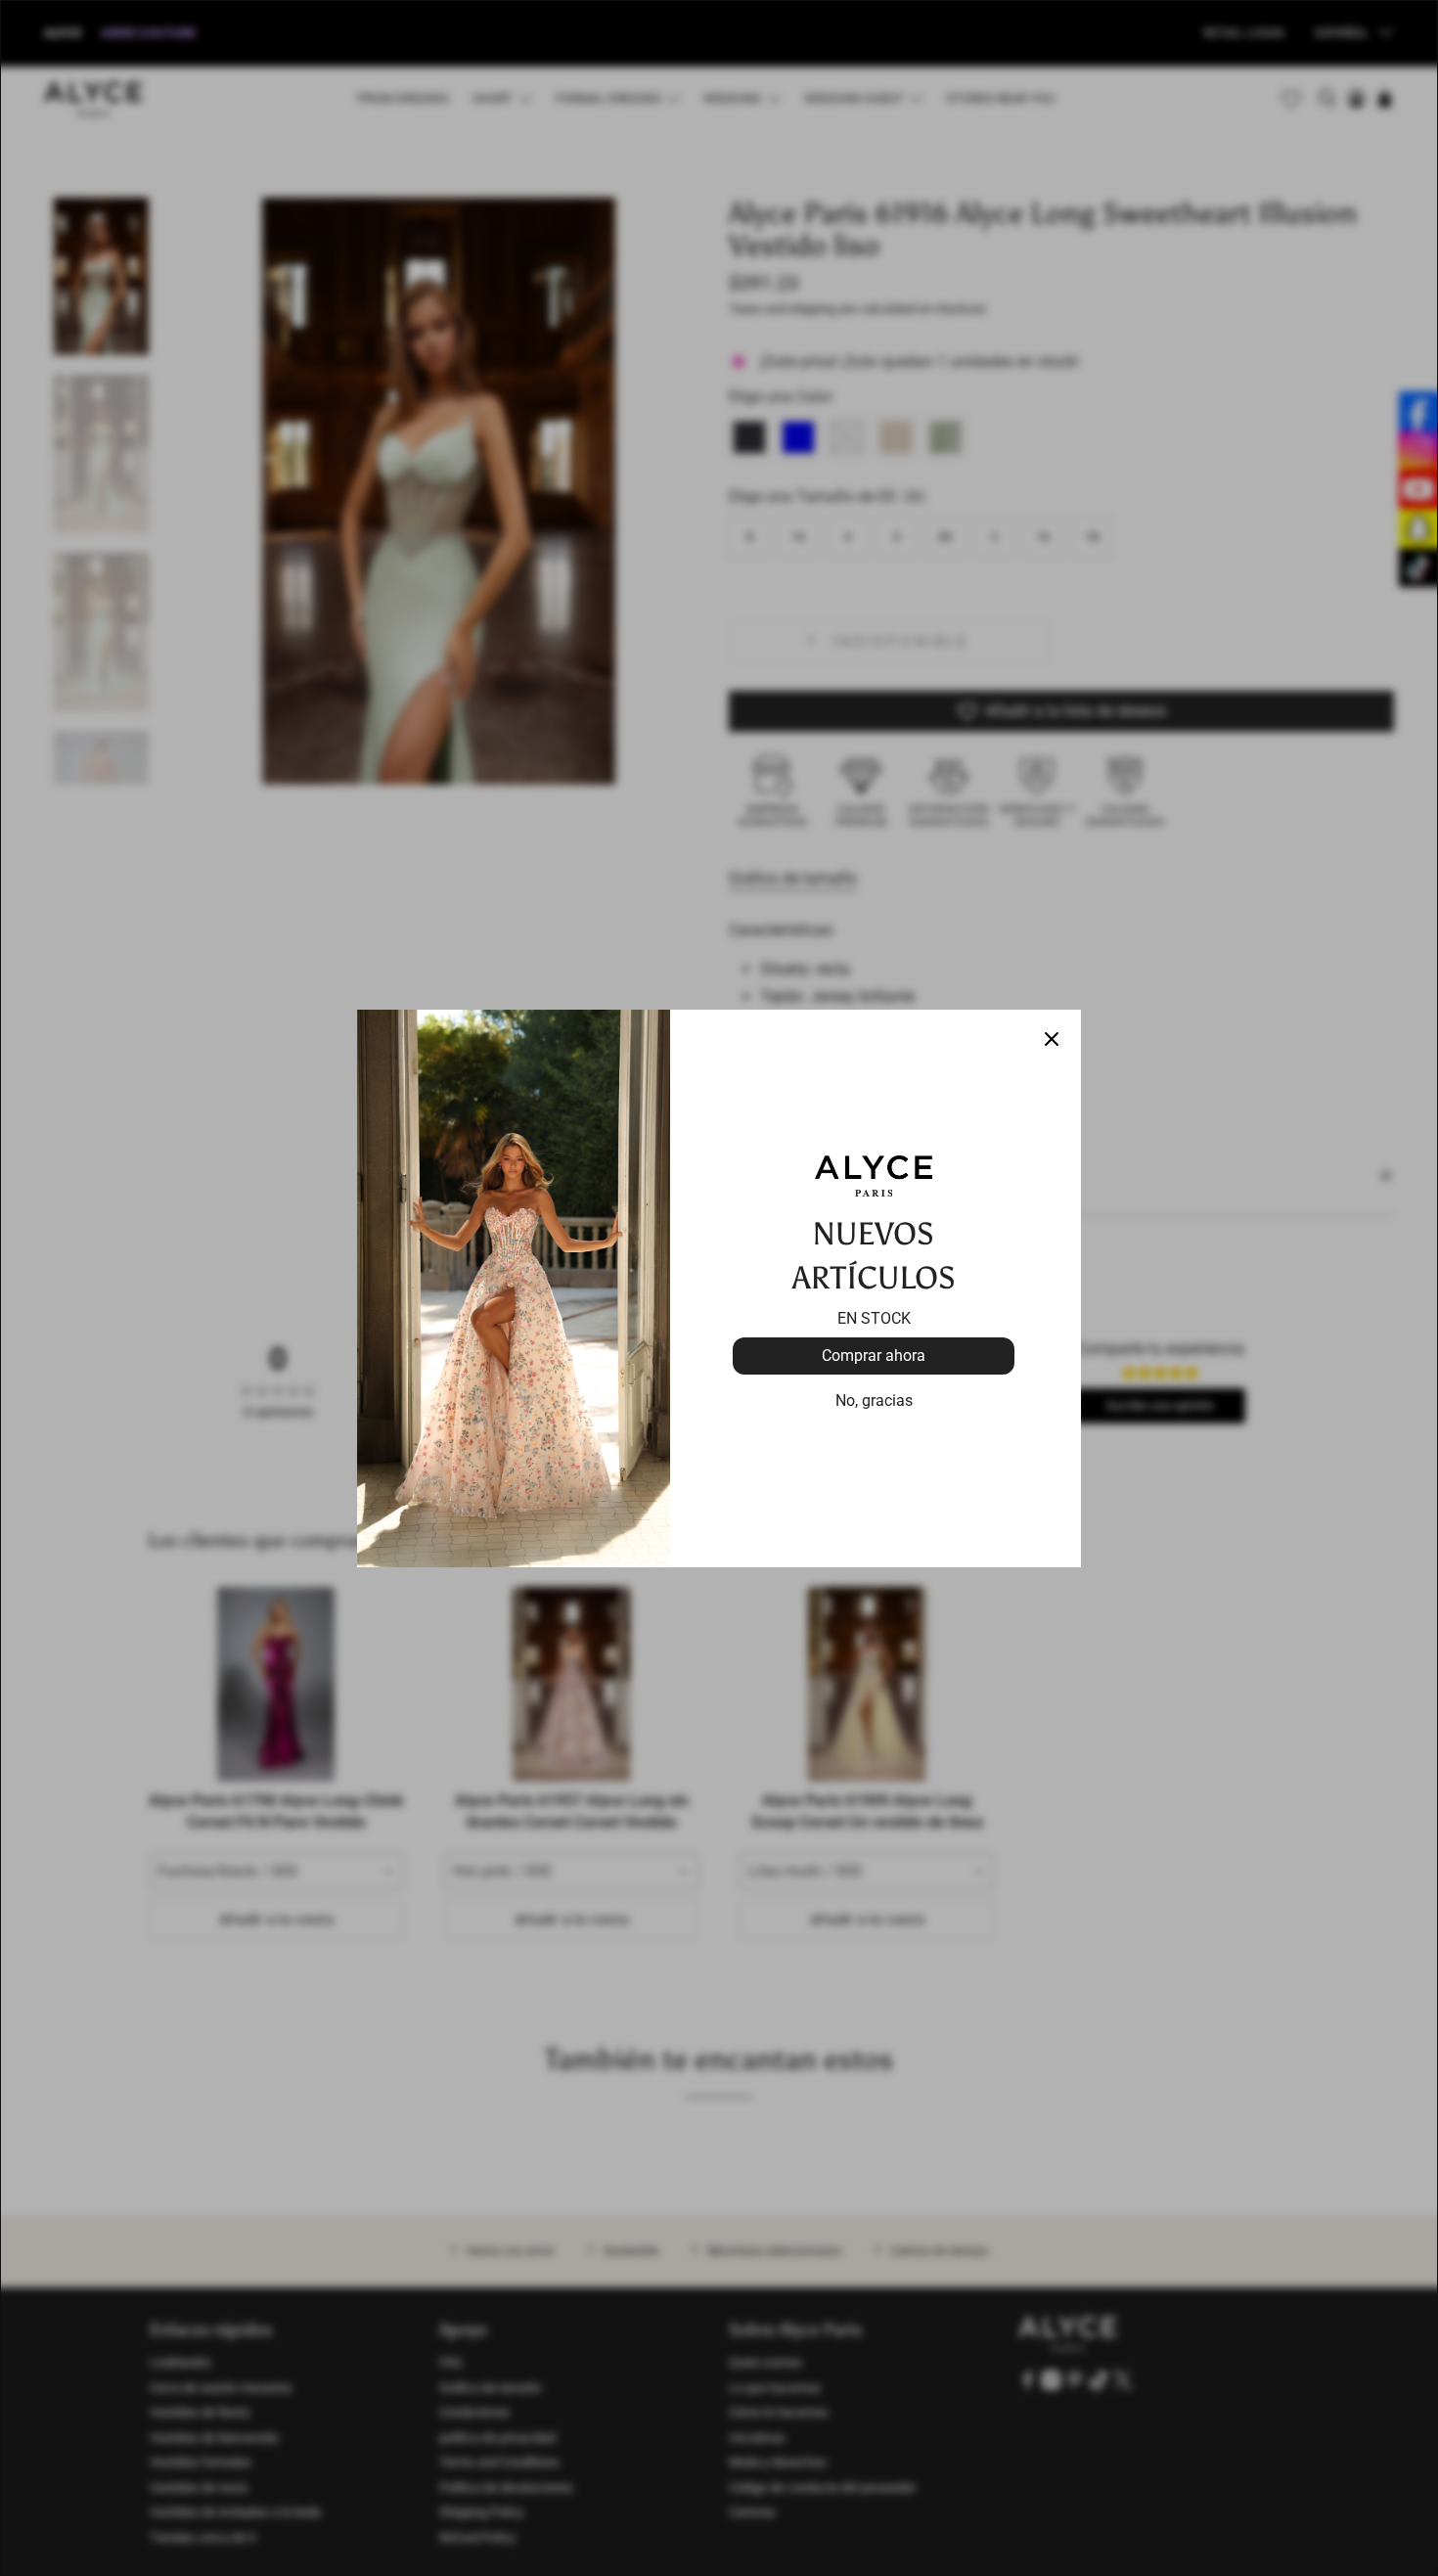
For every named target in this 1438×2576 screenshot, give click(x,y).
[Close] (1052, 1039)
